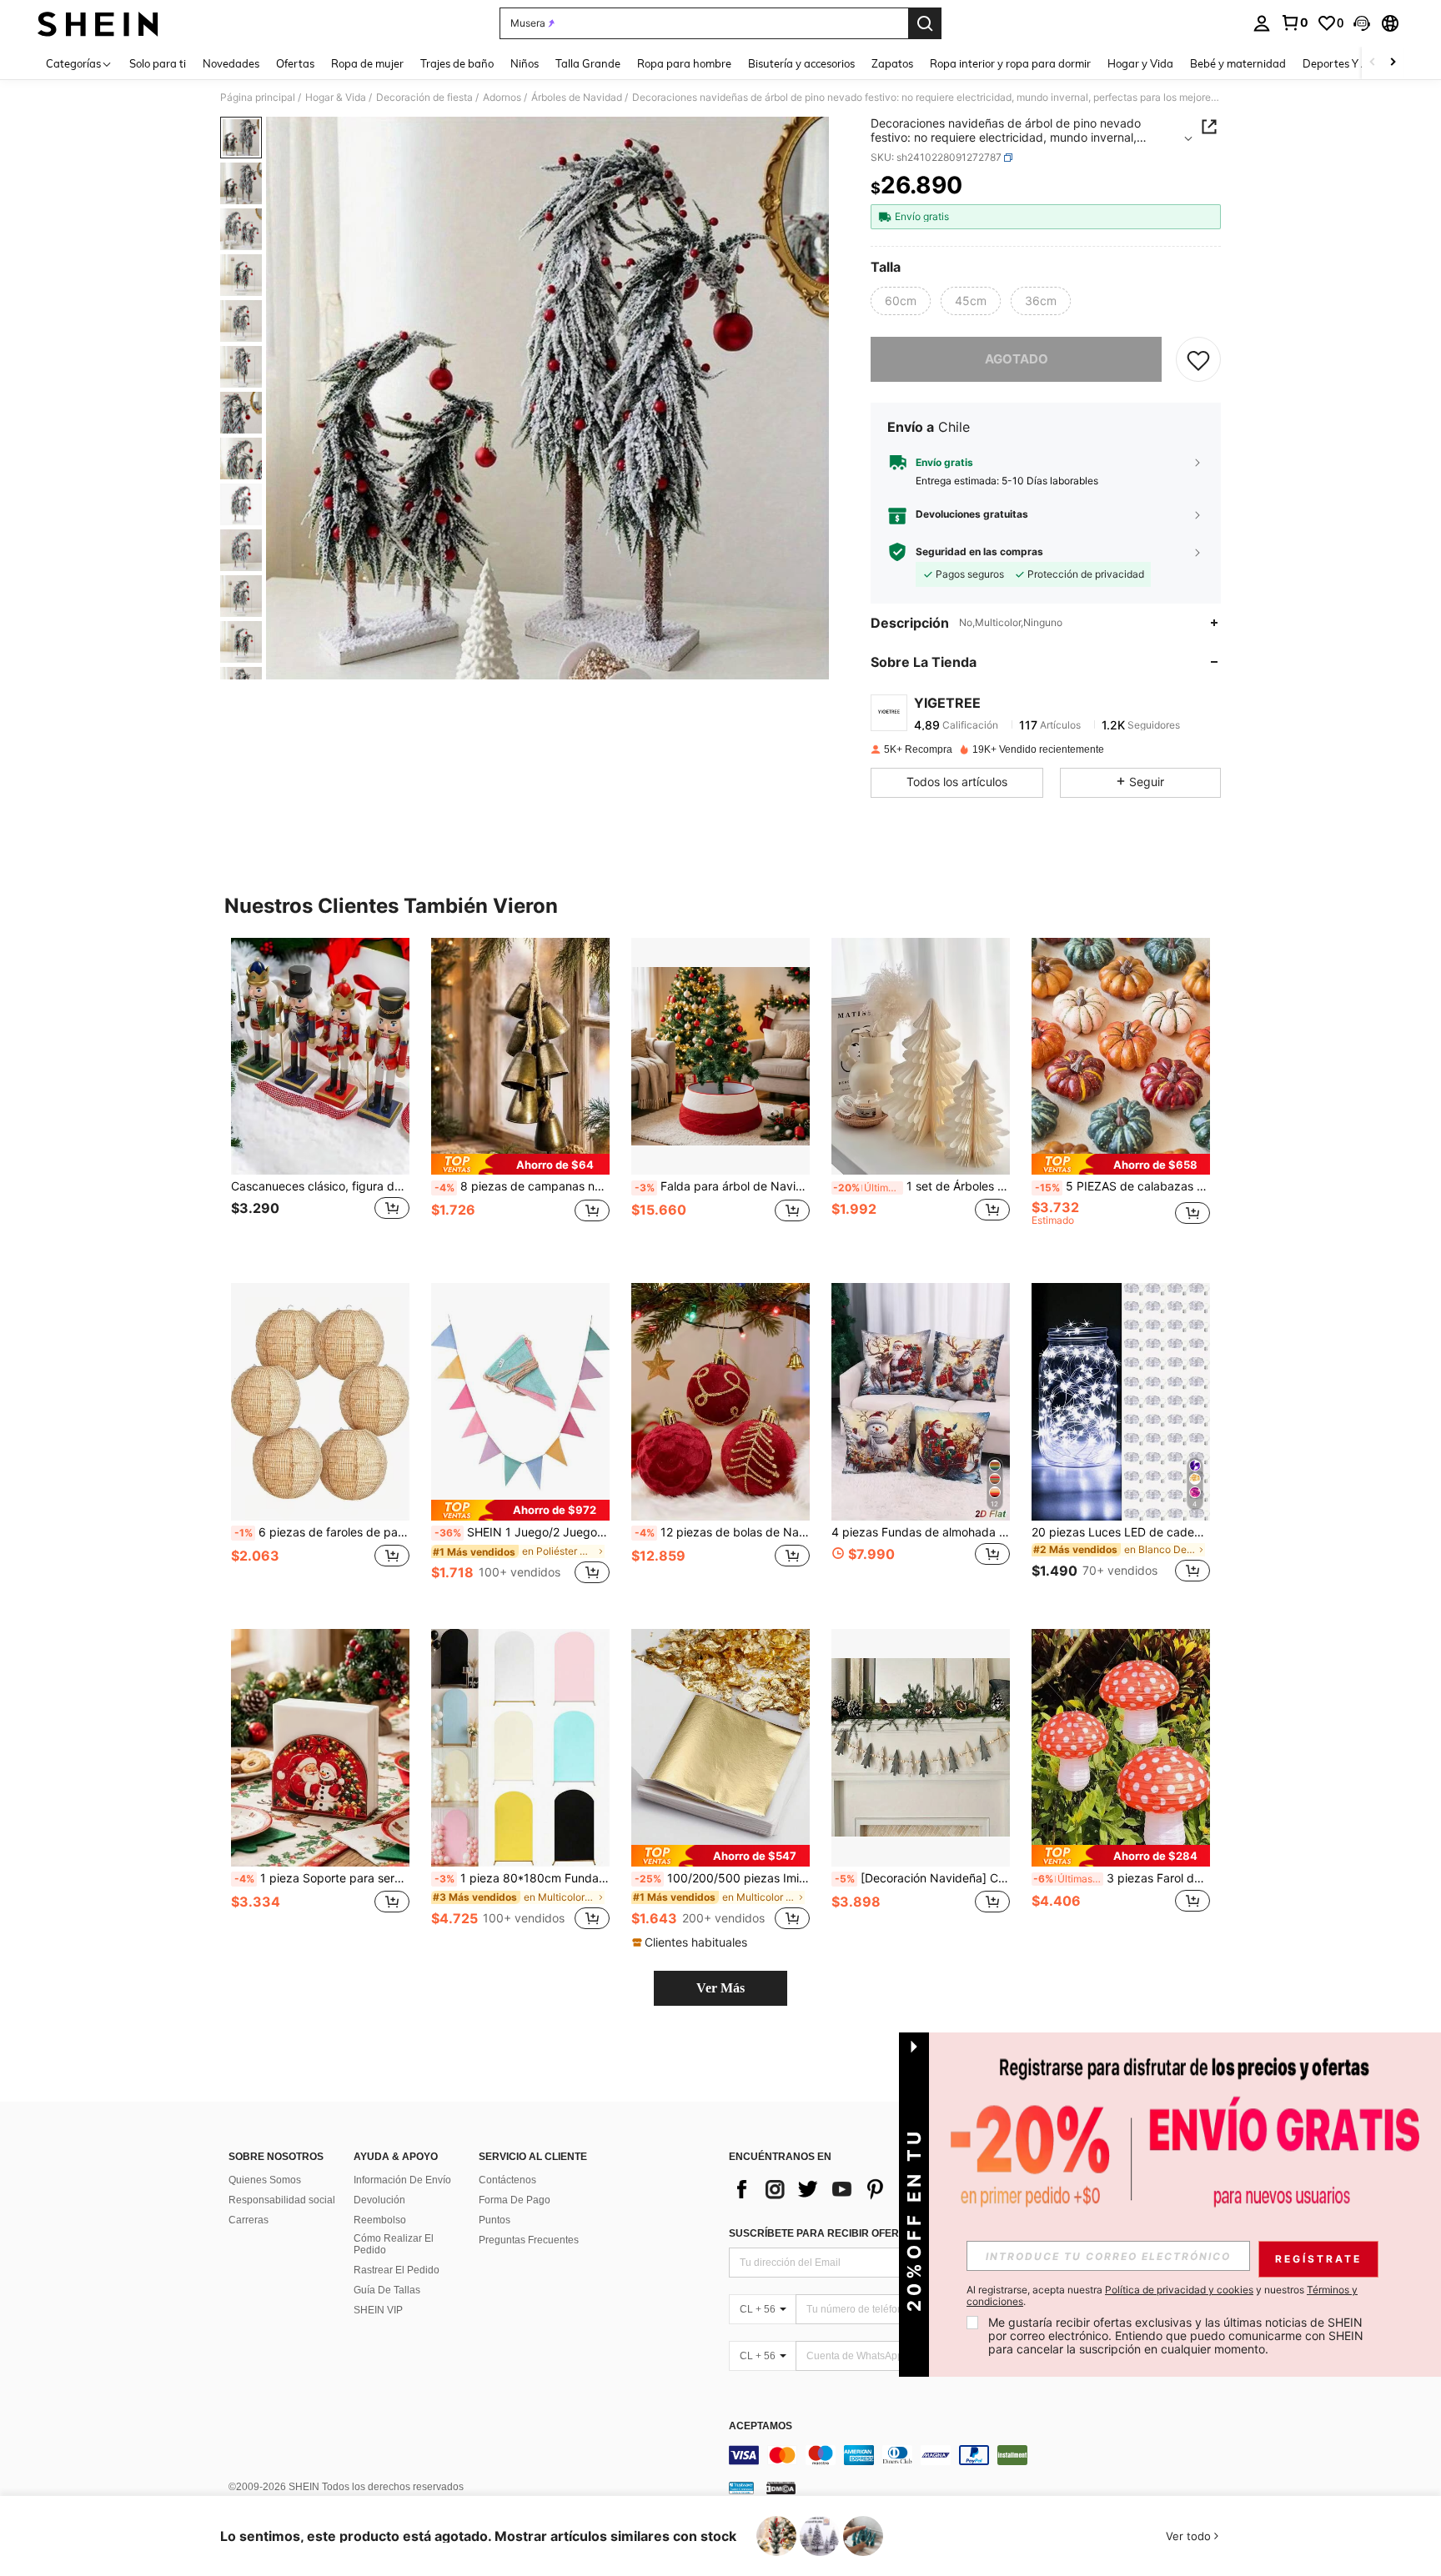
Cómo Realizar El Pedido (394, 2244)
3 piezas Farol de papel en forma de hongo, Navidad (1122, 1878)
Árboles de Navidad (577, 98)
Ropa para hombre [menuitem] (684, 63)
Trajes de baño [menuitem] (457, 63)
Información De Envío (402, 2180)
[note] (520, 1164)
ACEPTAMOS (761, 2426)
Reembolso (380, 2220)
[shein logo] (98, 23)
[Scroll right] (1393, 63)
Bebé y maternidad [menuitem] (1238, 63)
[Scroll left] (1373, 63)
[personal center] (1262, 23)
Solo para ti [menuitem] (158, 63)
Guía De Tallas (387, 2290)
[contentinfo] (979, 2455)
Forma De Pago (515, 2200)
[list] (862, 2189)
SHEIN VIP (378, 2310)
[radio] (901, 301)
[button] (1362, 23)
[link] (1294, 23)
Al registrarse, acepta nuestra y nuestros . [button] (1162, 2296)
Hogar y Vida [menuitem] (1140, 63)
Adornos (502, 98)
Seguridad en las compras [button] (979, 552)
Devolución (379, 2200)
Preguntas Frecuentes (529, 2240)
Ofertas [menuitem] (295, 63)
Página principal (258, 98)
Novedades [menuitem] (231, 63)
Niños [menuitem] (525, 63)
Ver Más (720, 1988)
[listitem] (320, 1098)
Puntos (495, 2220)
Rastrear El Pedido (397, 2270)
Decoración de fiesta (424, 98)
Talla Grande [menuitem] (588, 63)
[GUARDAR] (1198, 359)
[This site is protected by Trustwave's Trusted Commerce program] (741, 2488)
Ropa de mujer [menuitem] (367, 63)
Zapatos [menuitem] (892, 63)
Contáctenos (507, 2180)
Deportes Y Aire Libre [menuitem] (1356, 63)
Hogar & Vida (336, 98)
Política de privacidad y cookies (1179, 2290)
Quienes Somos (265, 2180)
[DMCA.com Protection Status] (781, 2488)
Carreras (249, 2220)
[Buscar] (925, 23)
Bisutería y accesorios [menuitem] (801, 63)
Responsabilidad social (282, 2200)
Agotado (1017, 359)
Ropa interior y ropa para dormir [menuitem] (1010, 63)
